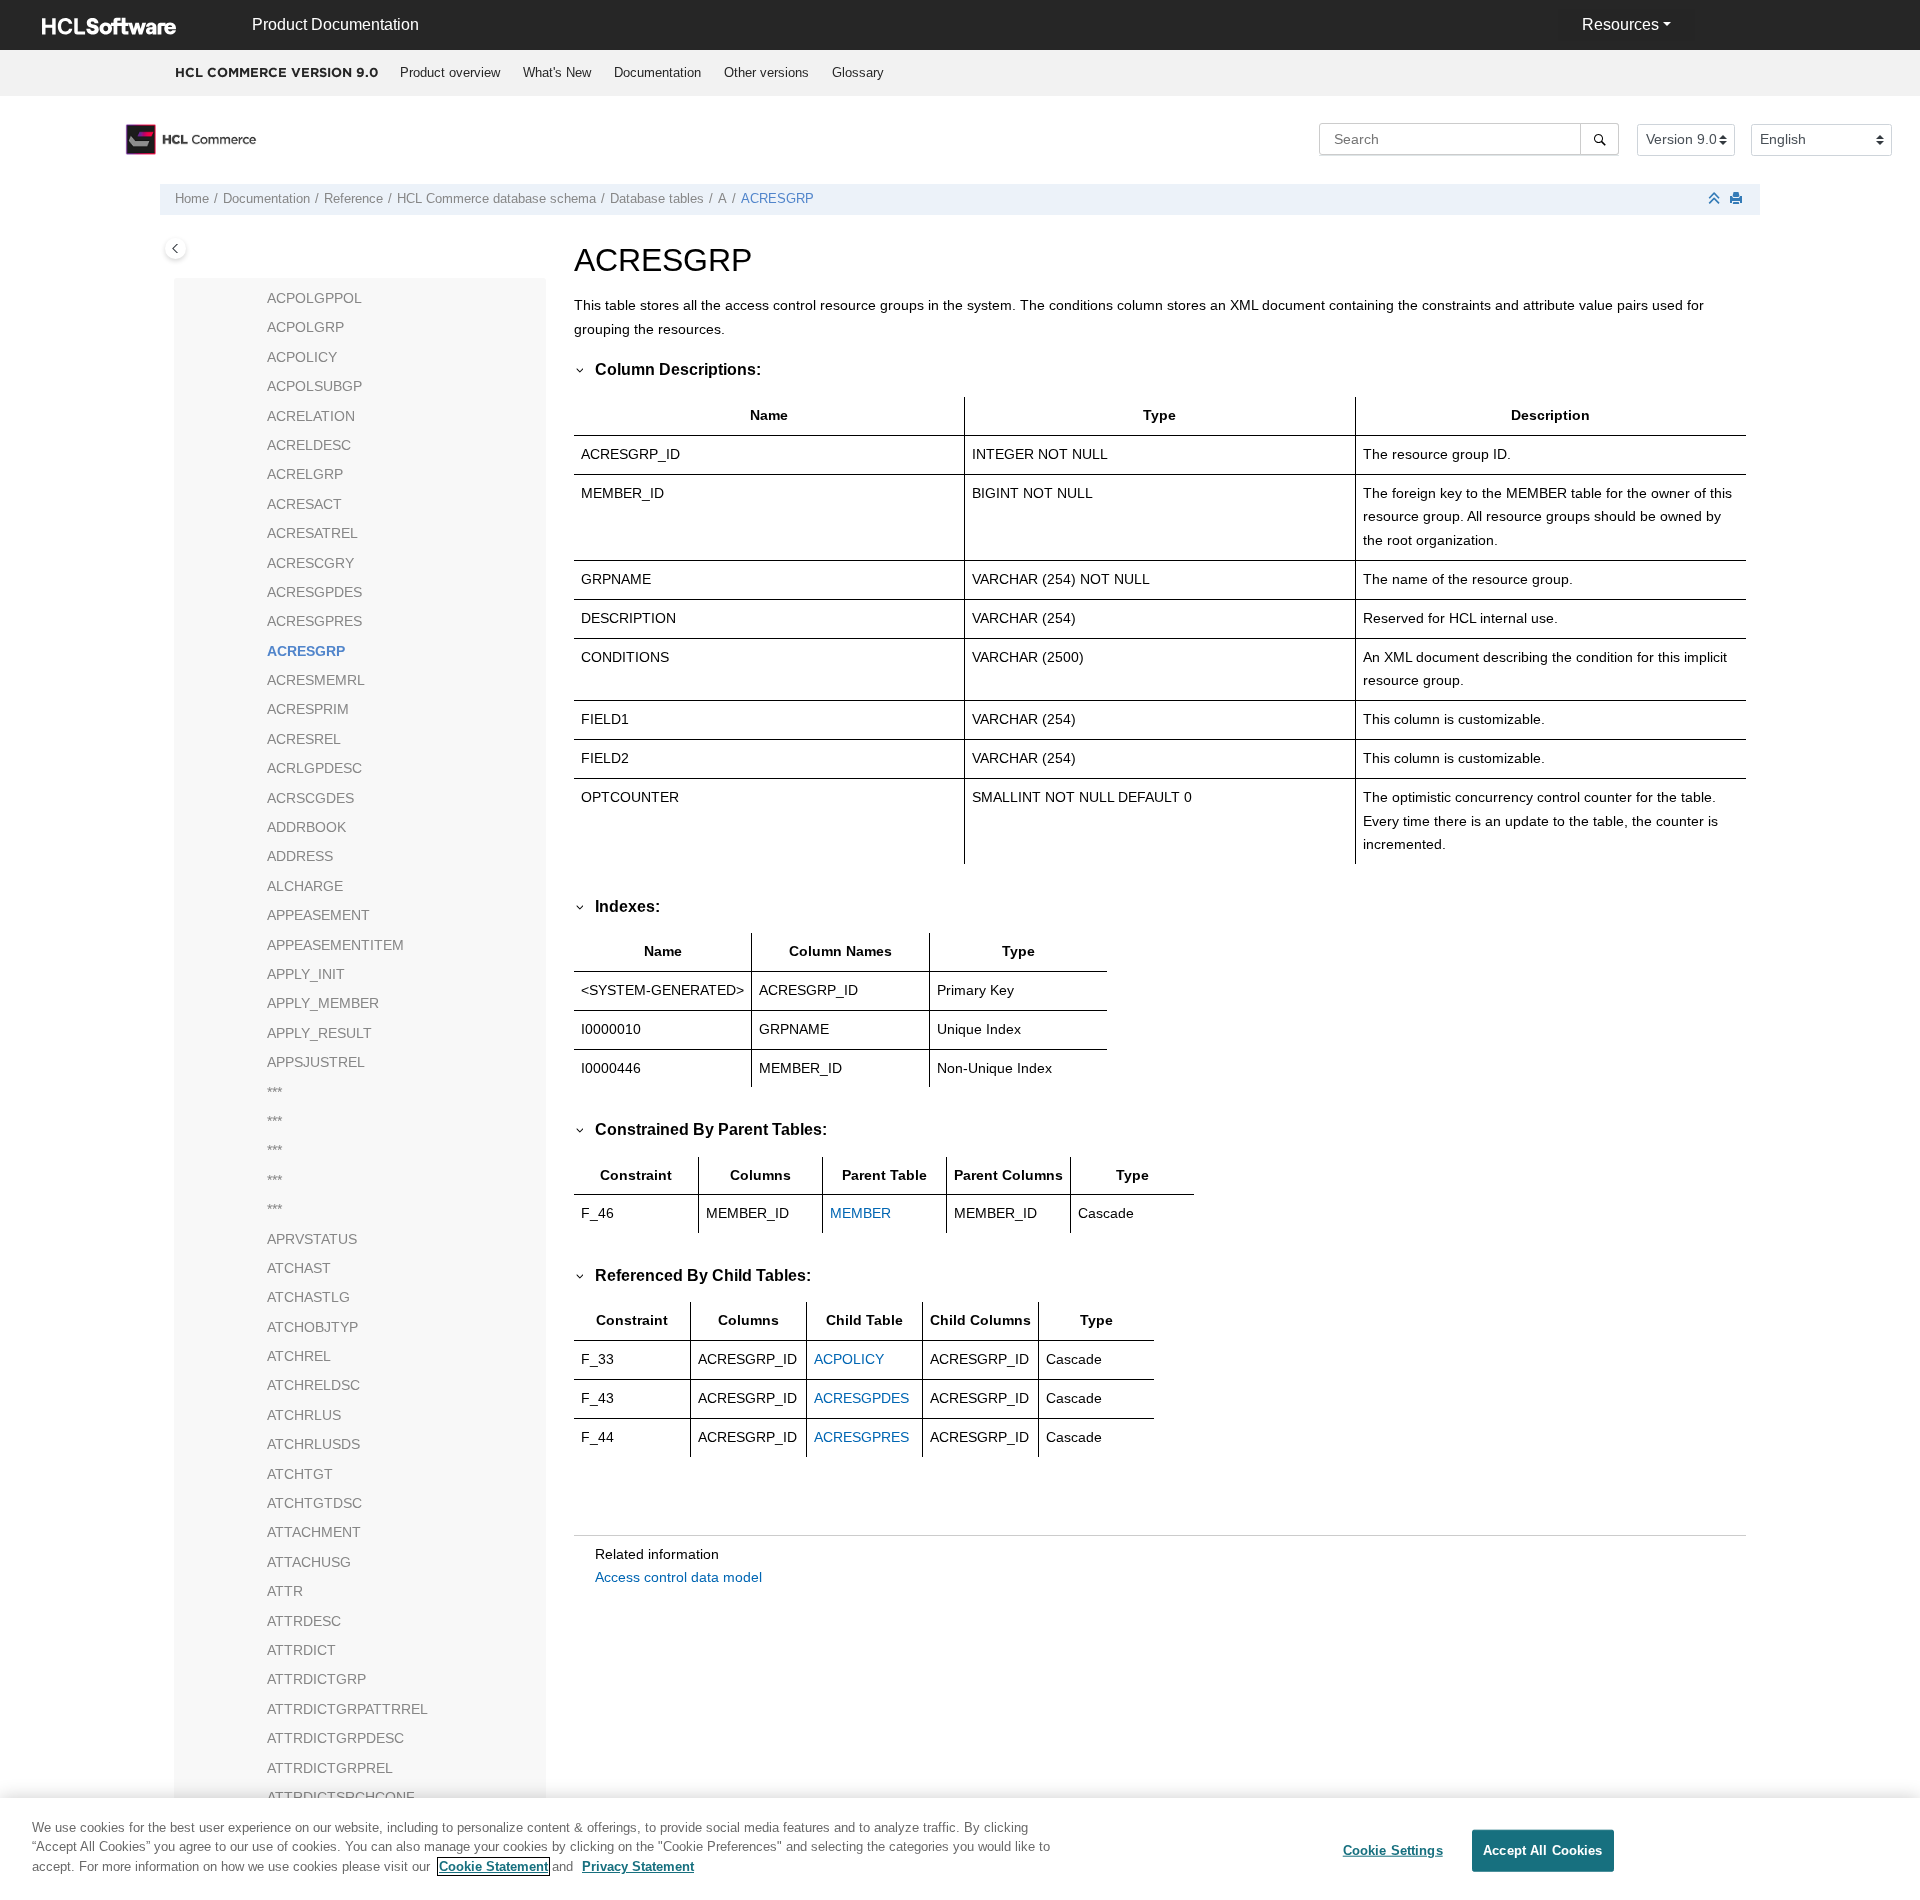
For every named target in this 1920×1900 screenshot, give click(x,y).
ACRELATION (311, 416)
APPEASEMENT (318, 915)
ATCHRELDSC (313, 1385)
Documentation (657, 72)
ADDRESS (300, 856)
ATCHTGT (300, 1474)
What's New (557, 72)
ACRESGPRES (314, 621)
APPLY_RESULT (319, 1033)
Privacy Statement (638, 1866)
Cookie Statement (493, 1866)
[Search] (1599, 139)
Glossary (858, 72)
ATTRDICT (301, 1650)
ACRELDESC (309, 445)
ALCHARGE (305, 886)
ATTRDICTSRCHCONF (341, 1797)
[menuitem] (449, 73)
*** (274, 1092)
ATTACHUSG (309, 1562)
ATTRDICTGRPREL (330, 1768)
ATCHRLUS (304, 1415)
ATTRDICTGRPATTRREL (347, 1709)
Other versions (766, 72)
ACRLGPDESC (314, 768)
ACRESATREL (312, 533)
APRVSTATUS (312, 1239)
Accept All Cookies (1542, 1850)
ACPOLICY (302, 357)
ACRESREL (304, 739)
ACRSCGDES (310, 798)
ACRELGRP (305, 474)
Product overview (450, 72)
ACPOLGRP (305, 327)
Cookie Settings (1393, 1850)
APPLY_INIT (306, 974)
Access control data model (678, 1577)
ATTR (285, 1591)
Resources (1620, 24)
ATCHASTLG (308, 1297)
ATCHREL (299, 1356)
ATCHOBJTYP (312, 1327)
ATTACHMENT (314, 1532)
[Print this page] (1738, 199)
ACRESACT (304, 504)
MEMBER (860, 1213)
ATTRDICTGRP (316, 1679)
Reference (353, 199)
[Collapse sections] (1716, 199)
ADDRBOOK (306, 827)
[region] (960, 1849)
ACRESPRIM (308, 709)
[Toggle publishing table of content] (175, 248)
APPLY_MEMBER (323, 1003)
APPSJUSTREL (316, 1062)
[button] (259, 299)
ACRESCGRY (310, 563)
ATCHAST (299, 1268)
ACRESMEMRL (316, 680)
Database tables (657, 199)
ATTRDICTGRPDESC (335, 1738)
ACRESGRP (777, 199)
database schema (496, 199)
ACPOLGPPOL (314, 298)
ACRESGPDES (314, 592)
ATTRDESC (304, 1621)
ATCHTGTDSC (314, 1503)
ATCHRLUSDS (313, 1444)
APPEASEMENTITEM (335, 945)
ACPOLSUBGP (314, 386)
